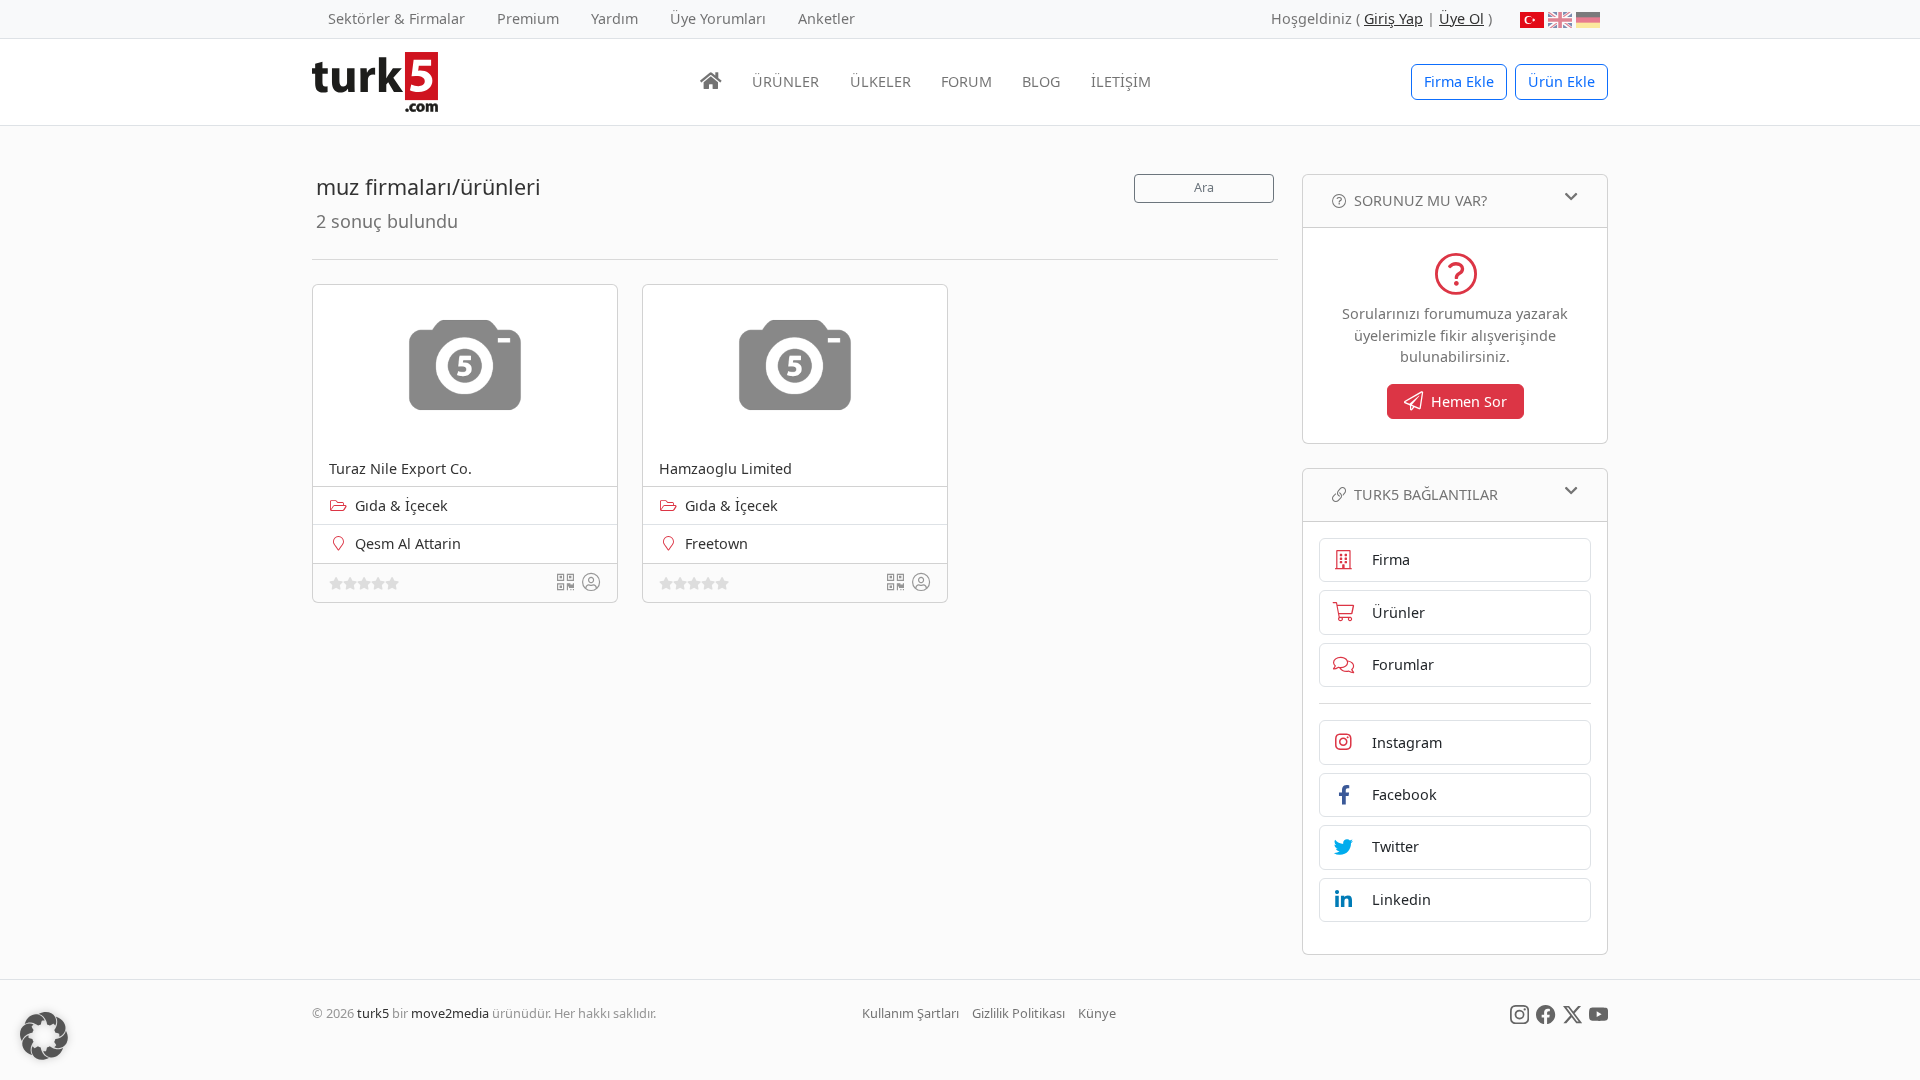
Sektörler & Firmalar (396, 18)
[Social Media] (1519, 1013)
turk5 (373, 1013)
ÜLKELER (880, 81)
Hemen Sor (1469, 401)
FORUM (966, 81)
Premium (528, 18)
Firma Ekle (1459, 81)
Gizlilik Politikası (1018, 1013)
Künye (1097, 1013)
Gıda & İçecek (401, 505)
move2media (450, 1013)
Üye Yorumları (718, 18)
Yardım (614, 18)
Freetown (716, 543)
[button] (44, 1036)
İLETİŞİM (1121, 81)
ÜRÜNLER (785, 81)
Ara (1204, 187)
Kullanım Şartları (910, 1013)
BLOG (1041, 81)
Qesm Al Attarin (408, 543)
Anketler (826, 18)
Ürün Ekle (1561, 81)
